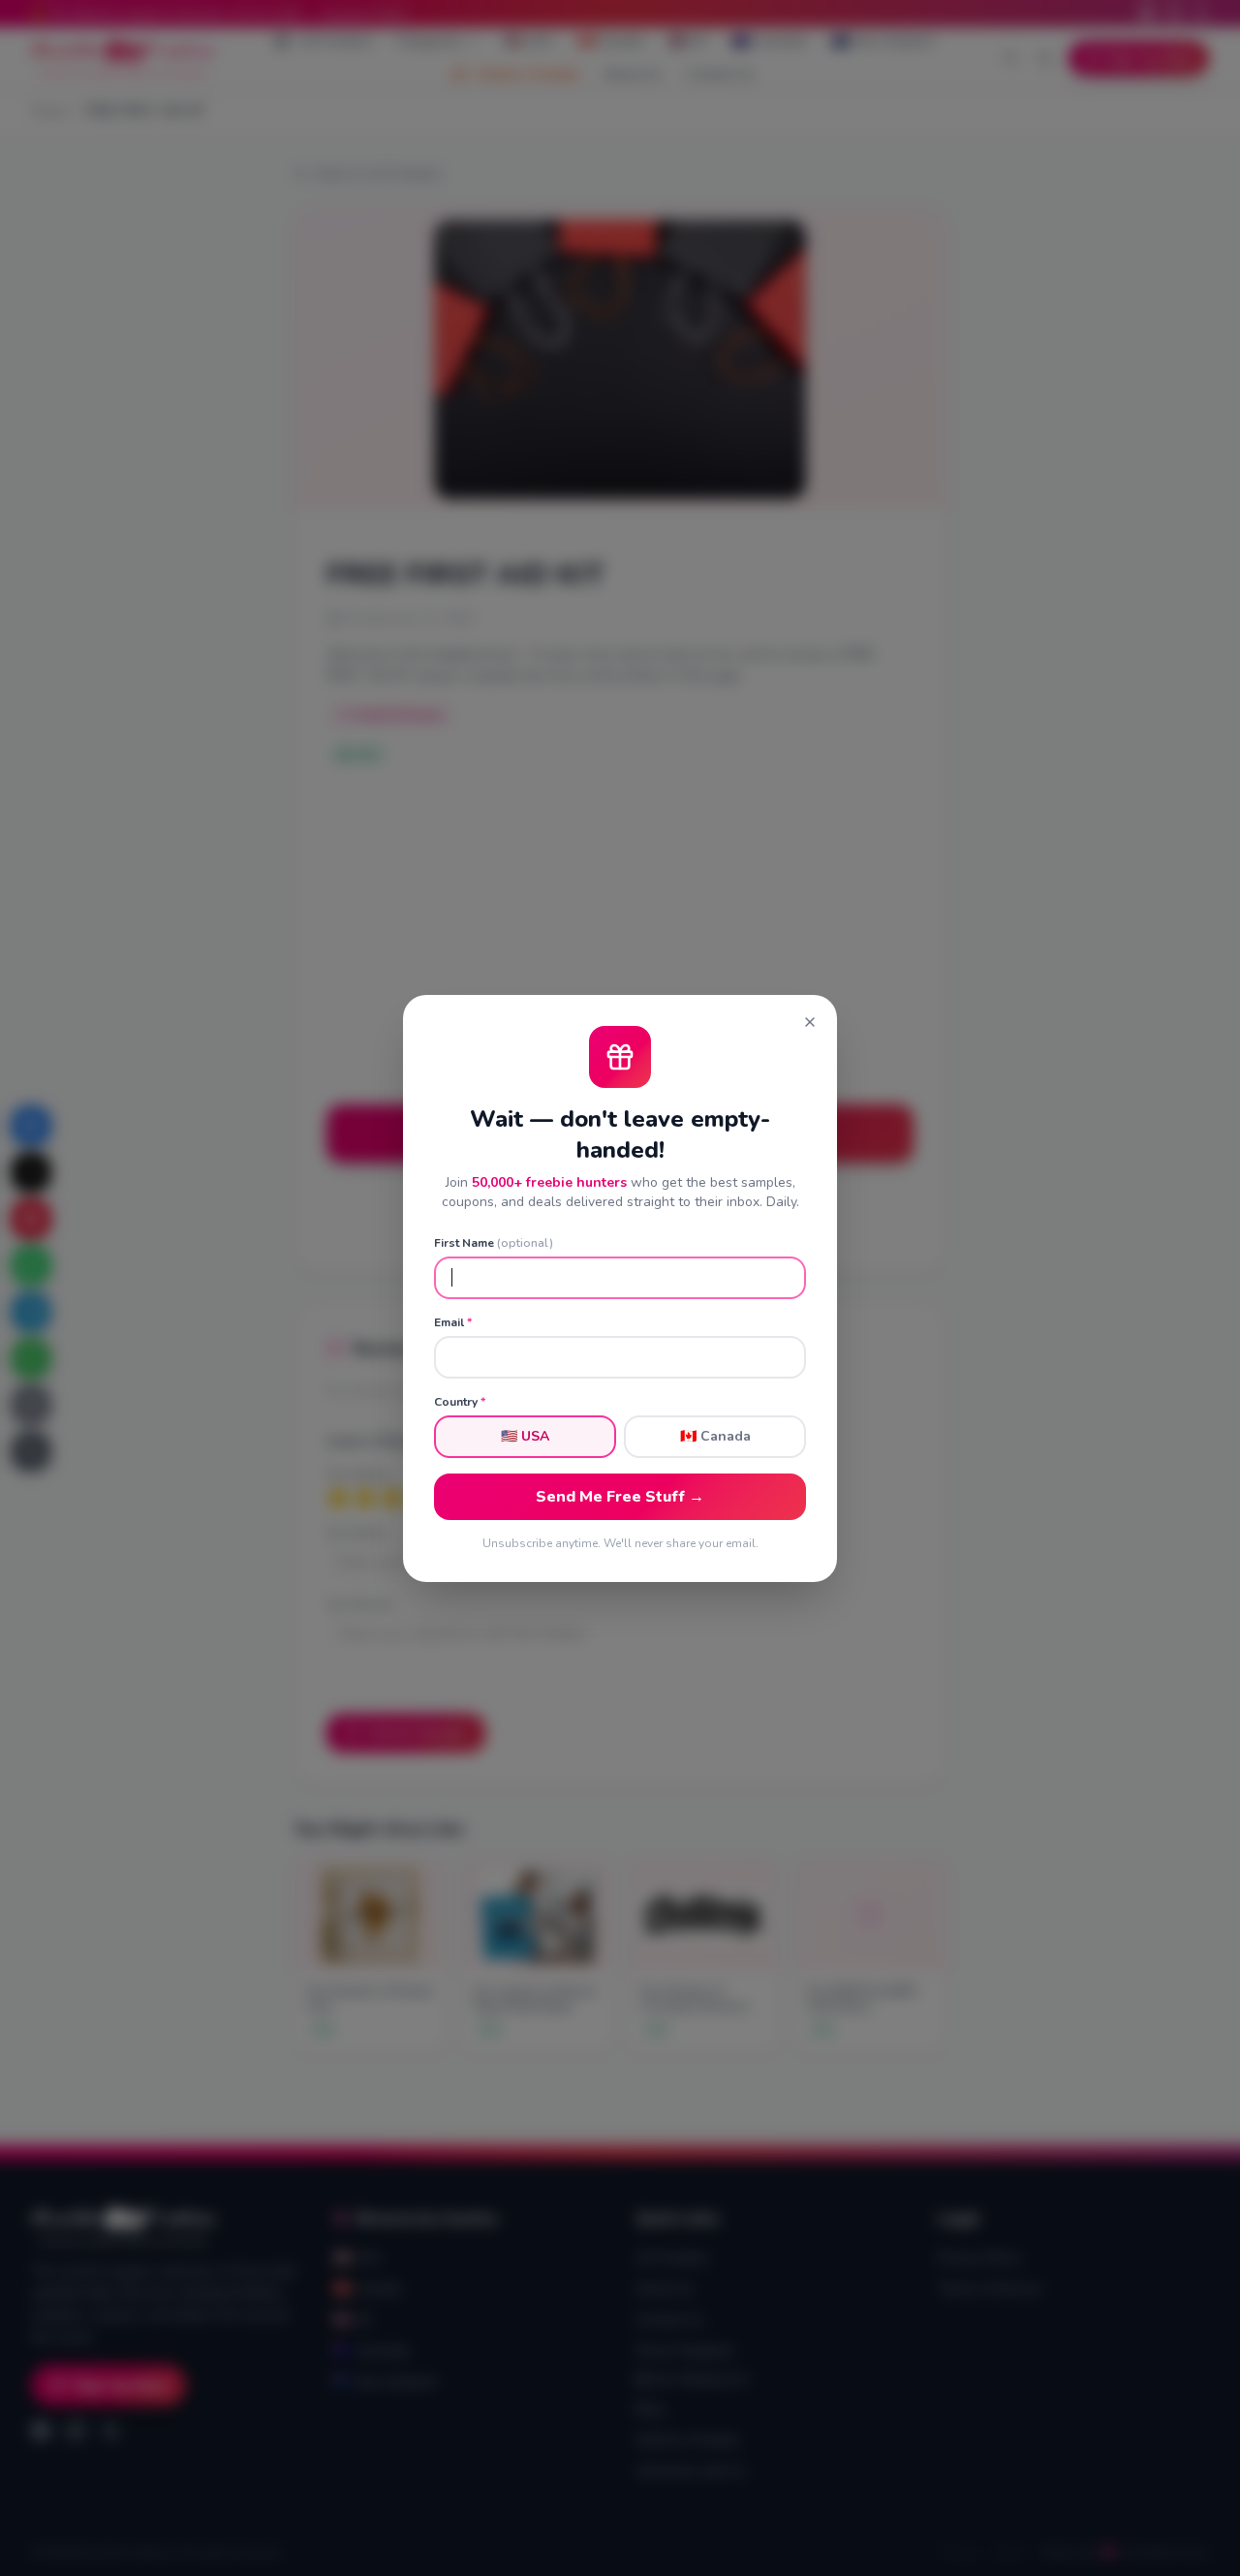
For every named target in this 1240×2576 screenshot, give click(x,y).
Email (453, 1322)
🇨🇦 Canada (715, 1436)
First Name (494, 1243)
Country (460, 1402)
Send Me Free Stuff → (620, 1497)
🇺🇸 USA (525, 1436)
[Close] (810, 1022)
